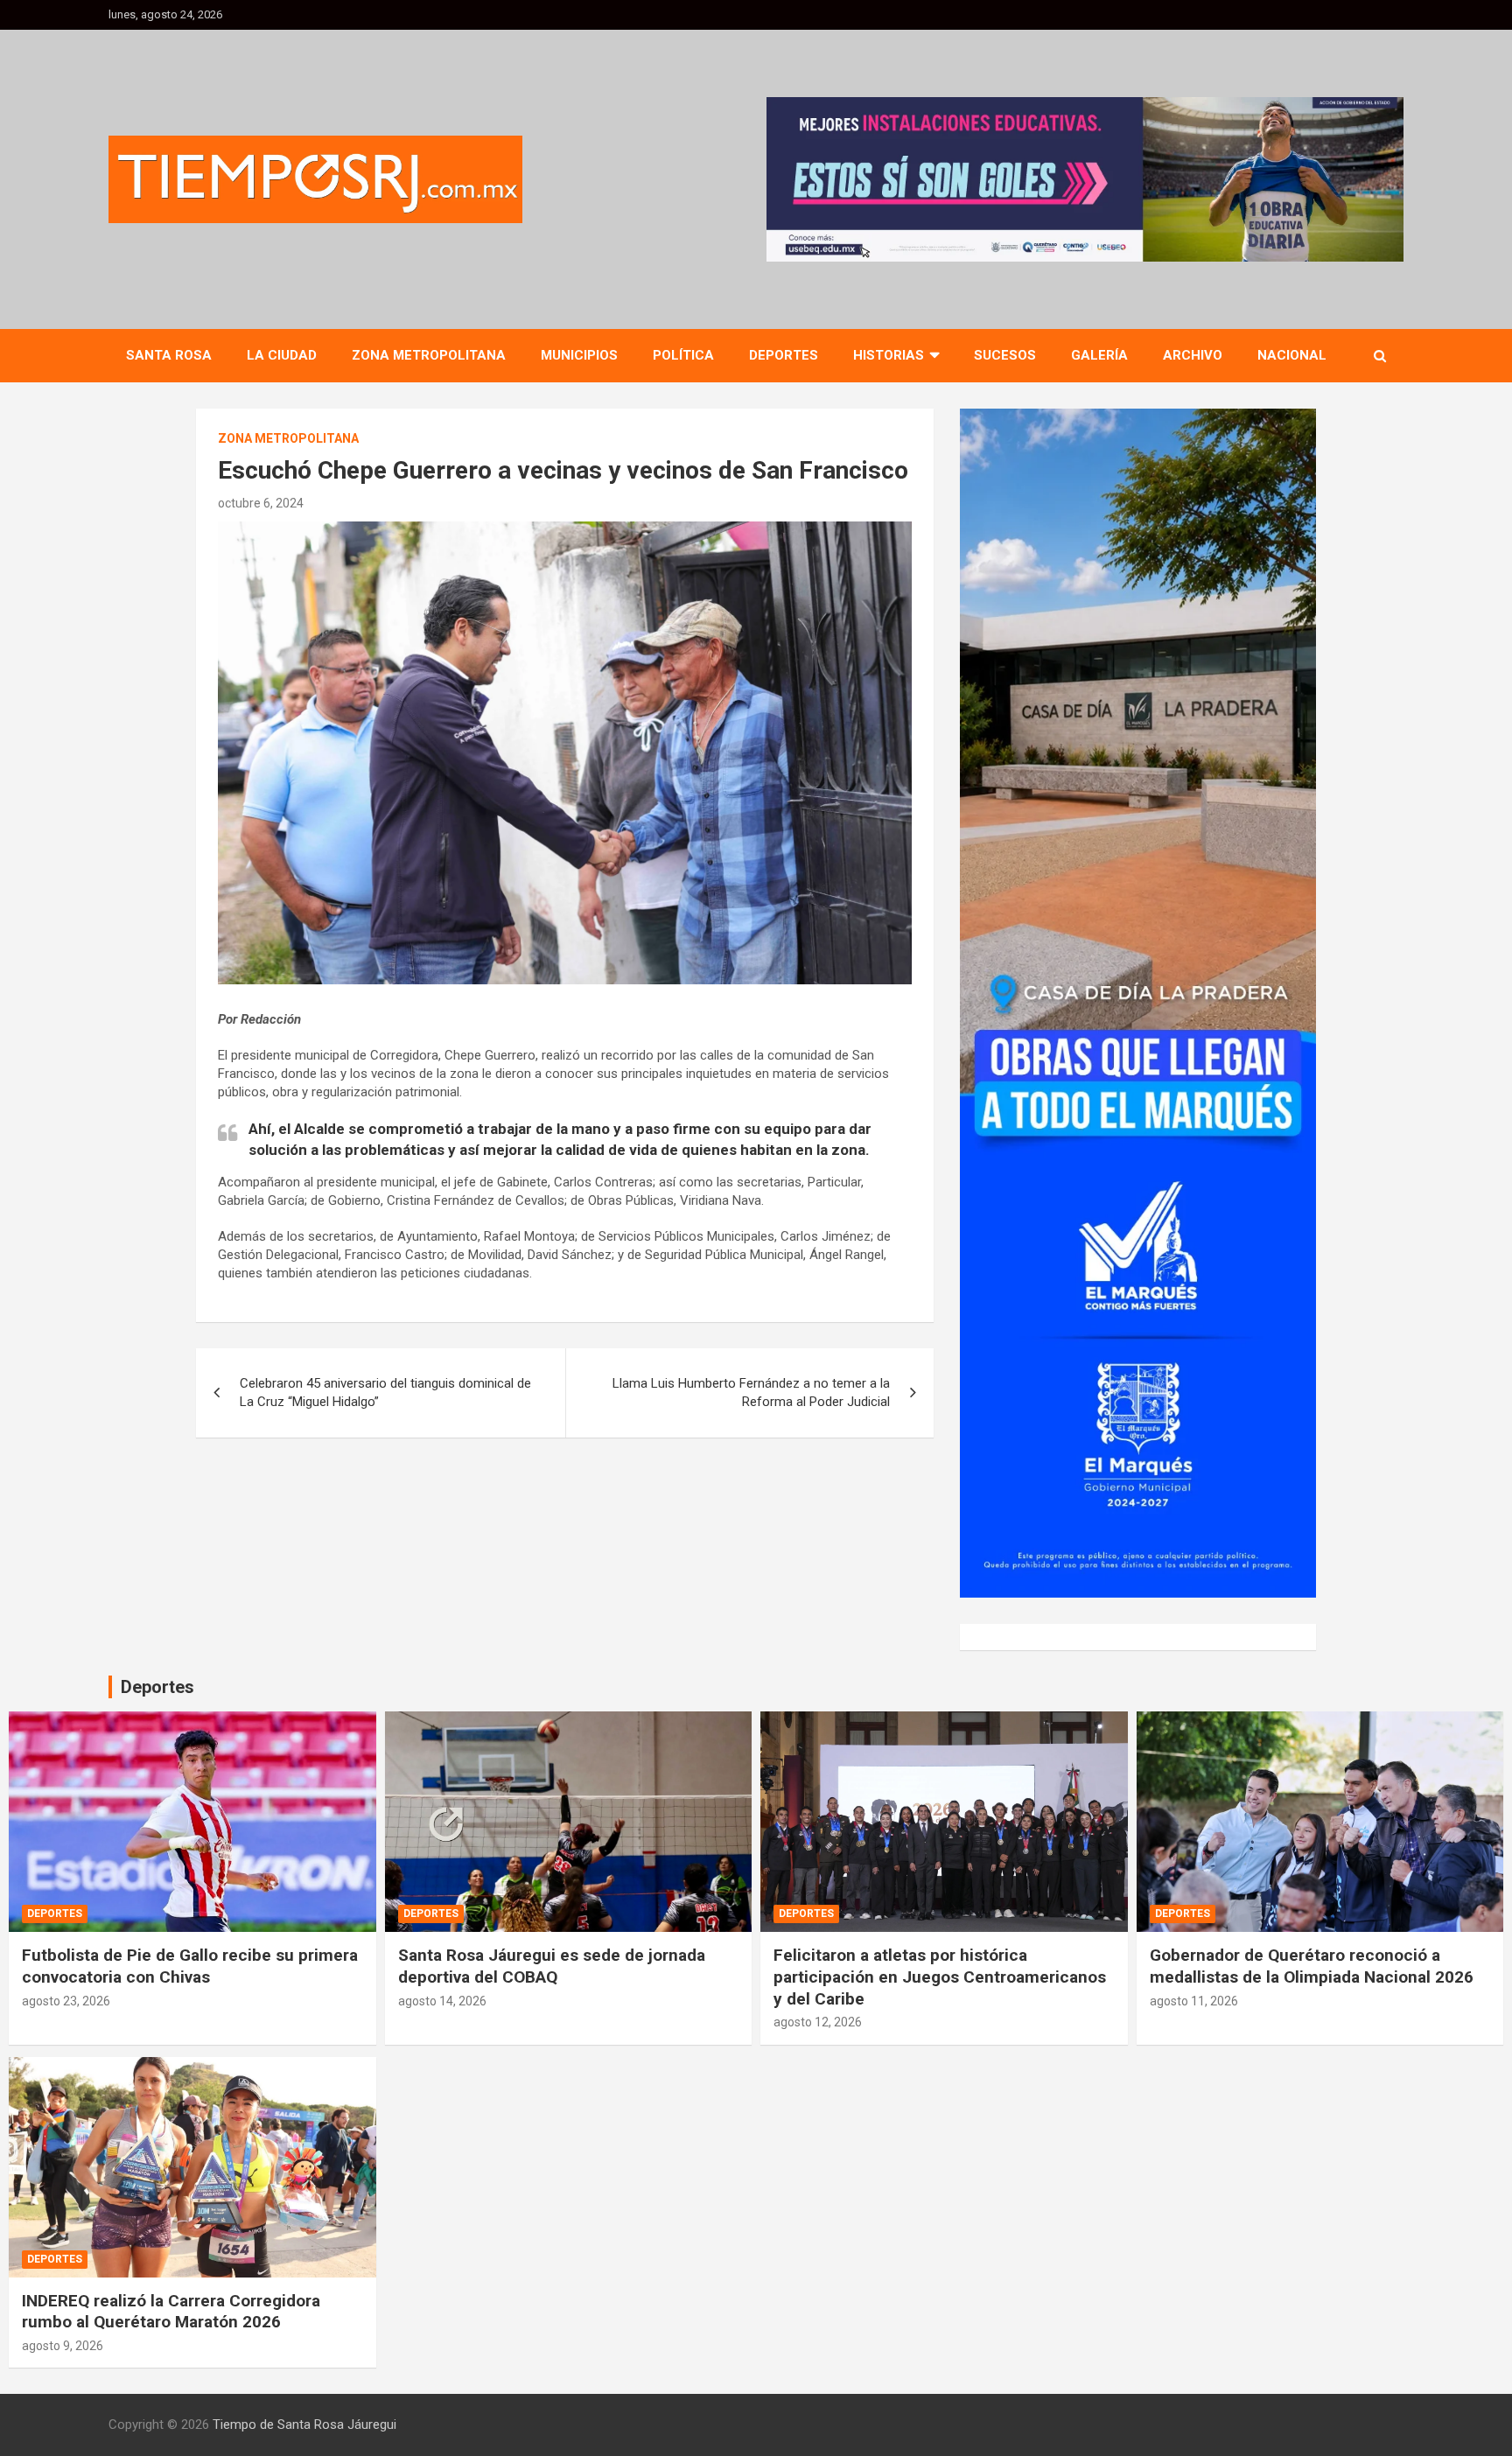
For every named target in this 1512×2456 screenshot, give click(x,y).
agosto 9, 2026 (63, 2346)
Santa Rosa (169, 355)
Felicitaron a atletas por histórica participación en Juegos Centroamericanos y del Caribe (940, 1977)
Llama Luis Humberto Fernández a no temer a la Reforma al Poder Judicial (751, 1392)
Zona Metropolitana (429, 355)
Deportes (784, 355)
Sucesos (1005, 355)
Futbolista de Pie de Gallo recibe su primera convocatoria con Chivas (190, 1966)
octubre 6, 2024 (261, 503)
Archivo (1193, 355)
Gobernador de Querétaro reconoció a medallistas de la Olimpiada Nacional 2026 (1312, 1966)
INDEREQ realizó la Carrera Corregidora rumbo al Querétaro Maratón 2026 (171, 2312)
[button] (1085, 179)
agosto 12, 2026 (818, 2022)
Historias (889, 355)
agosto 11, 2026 (1194, 2001)
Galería (1099, 355)
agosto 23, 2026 (66, 2001)
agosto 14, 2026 (442, 2001)
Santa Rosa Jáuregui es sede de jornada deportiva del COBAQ (552, 1966)
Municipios (579, 355)
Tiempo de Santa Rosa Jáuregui (304, 2425)
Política (683, 355)
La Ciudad (282, 355)
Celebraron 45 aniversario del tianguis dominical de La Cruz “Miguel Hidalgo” (385, 1392)
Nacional (1292, 355)
